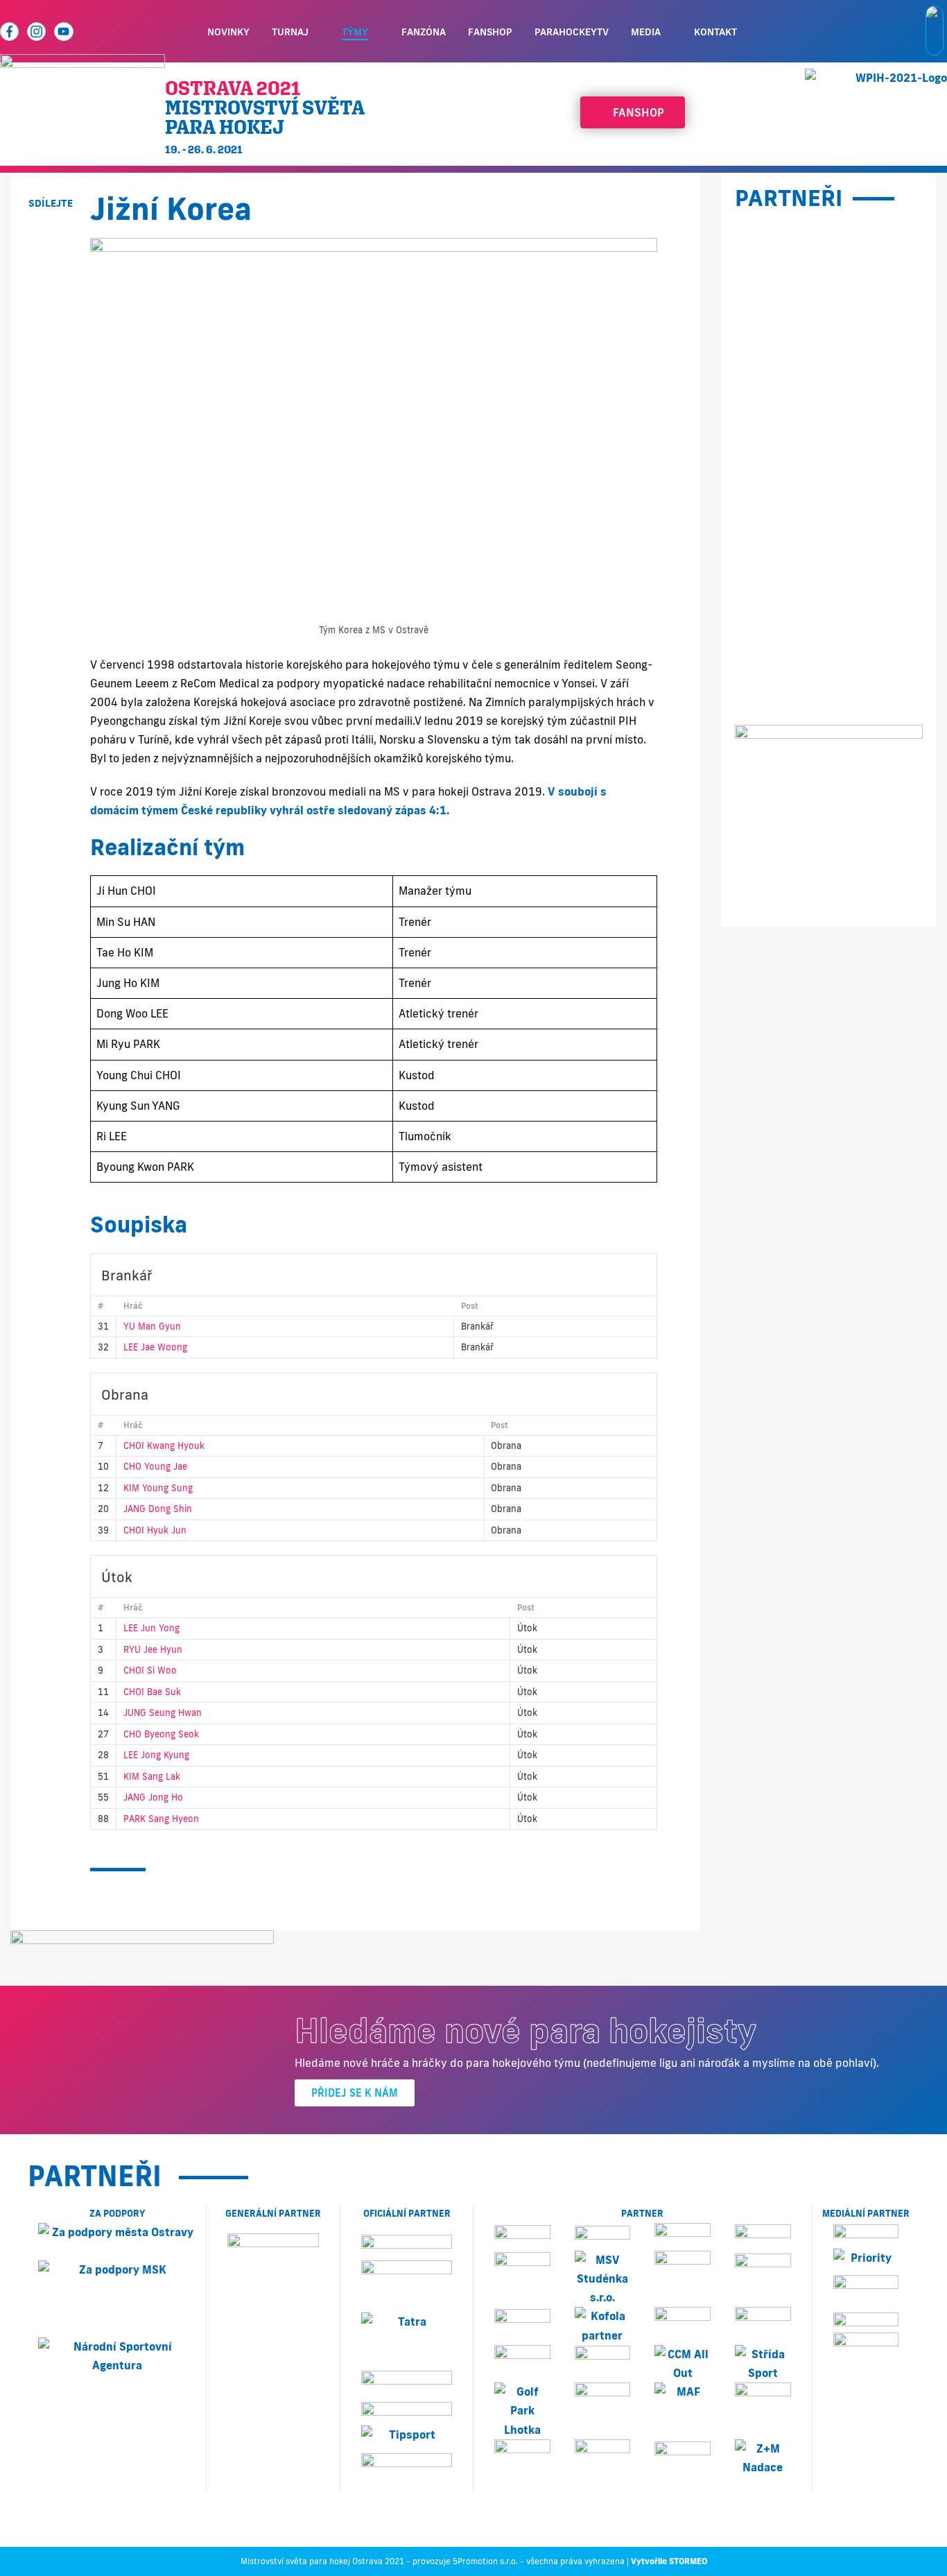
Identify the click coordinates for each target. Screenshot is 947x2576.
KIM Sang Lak (152, 1776)
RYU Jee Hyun (153, 1649)
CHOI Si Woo (150, 1670)
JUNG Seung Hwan (163, 1712)
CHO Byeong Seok (161, 1734)
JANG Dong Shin (158, 1509)
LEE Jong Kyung (156, 1755)
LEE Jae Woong (155, 1347)
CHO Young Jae (155, 1466)
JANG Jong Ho (153, 1797)
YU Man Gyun (152, 1326)
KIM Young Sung (158, 1488)
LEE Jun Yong (151, 1628)
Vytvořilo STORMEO (669, 2561)
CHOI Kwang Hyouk (164, 1445)
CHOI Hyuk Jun (155, 1530)
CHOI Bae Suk (152, 1692)
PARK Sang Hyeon (161, 1819)
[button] (50, 235)
